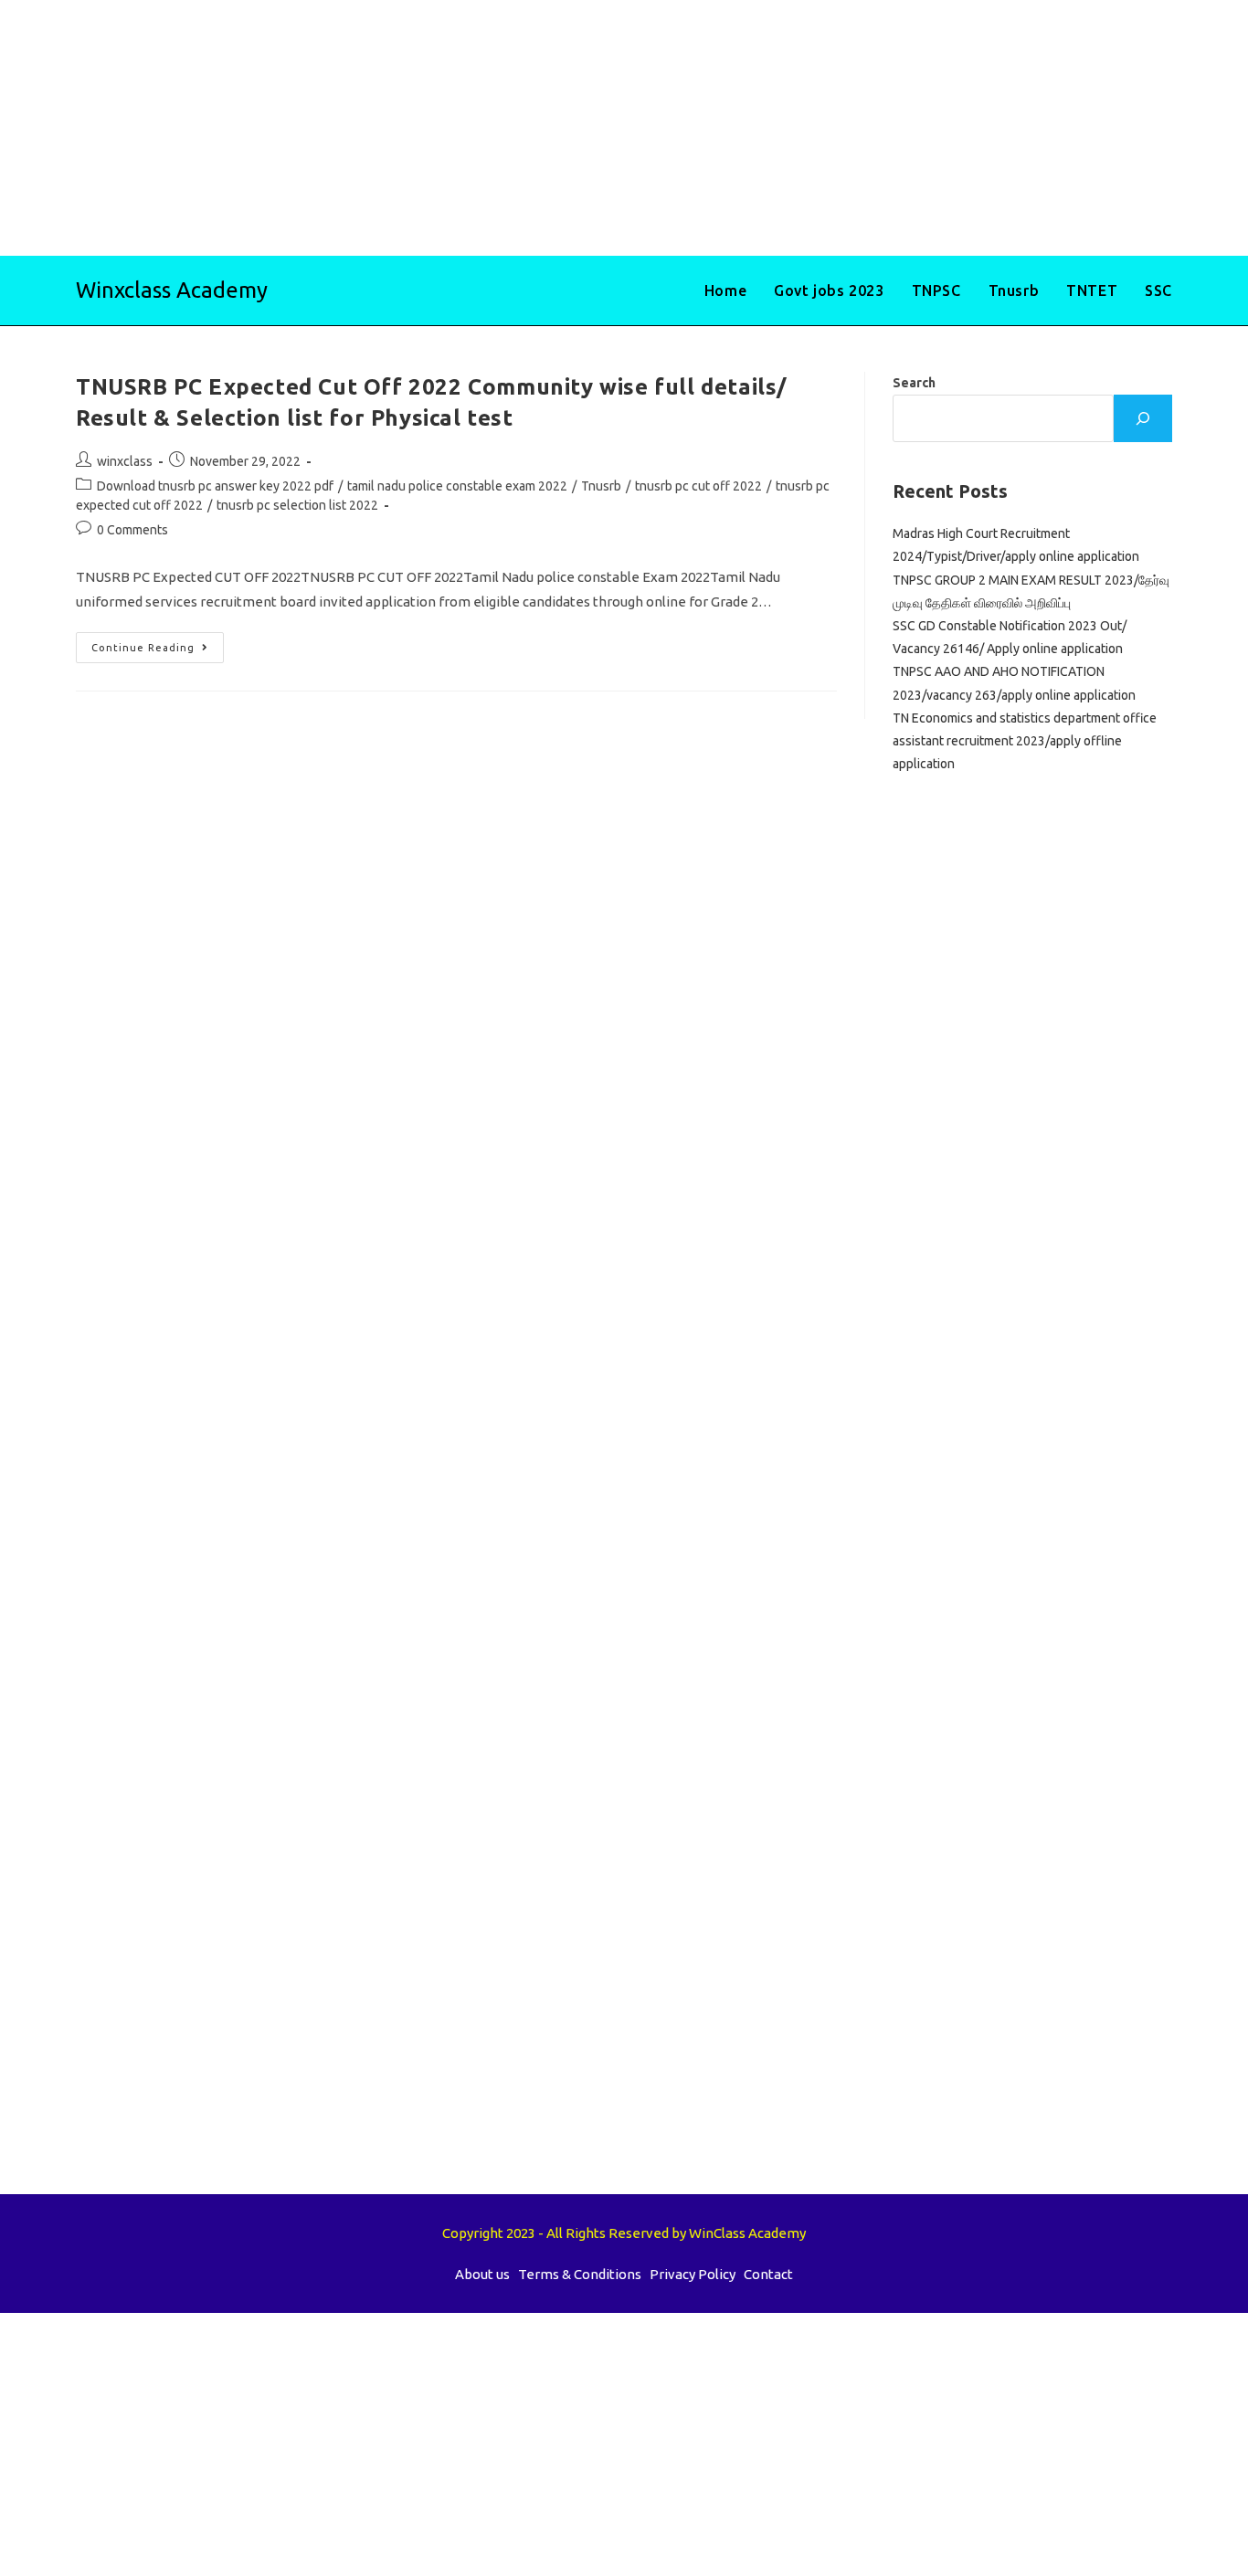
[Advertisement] (548, 128)
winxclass (125, 461)
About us (482, 2274)
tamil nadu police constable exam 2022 (457, 486)
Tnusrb (601, 486)
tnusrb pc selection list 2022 (297, 505)
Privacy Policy (693, 2274)
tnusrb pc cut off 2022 (698, 486)
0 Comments (132, 530)
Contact (768, 2274)
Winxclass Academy (172, 290)
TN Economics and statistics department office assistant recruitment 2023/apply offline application (1025, 741)
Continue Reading (158, 652)
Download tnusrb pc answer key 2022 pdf (215, 486)
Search (914, 383)
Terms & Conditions (580, 2274)
